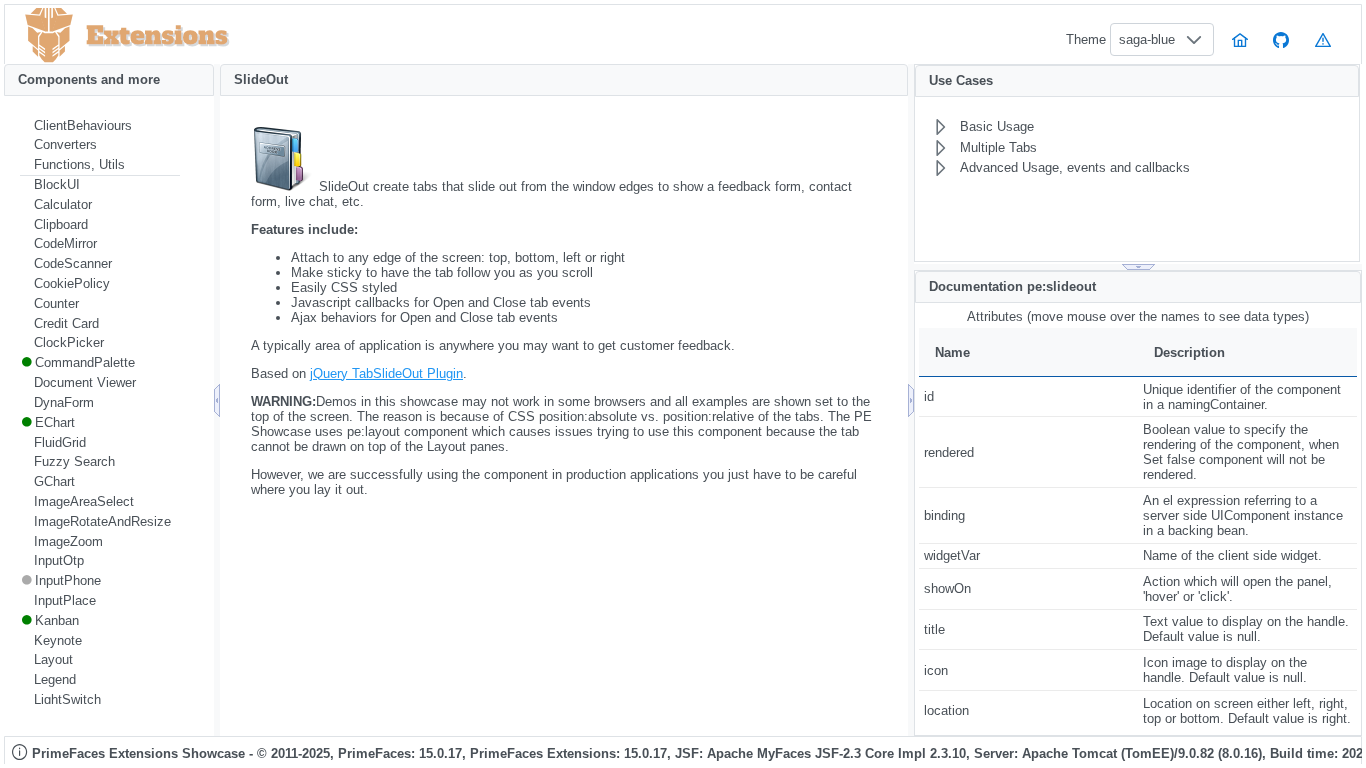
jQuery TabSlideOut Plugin (386, 373)
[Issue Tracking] (1323, 39)
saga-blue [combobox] (1147, 39)
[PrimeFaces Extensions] (49, 35)
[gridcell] (1028, 396)
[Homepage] (1240, 39)
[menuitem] (100, 126)
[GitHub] (1282, 39)
